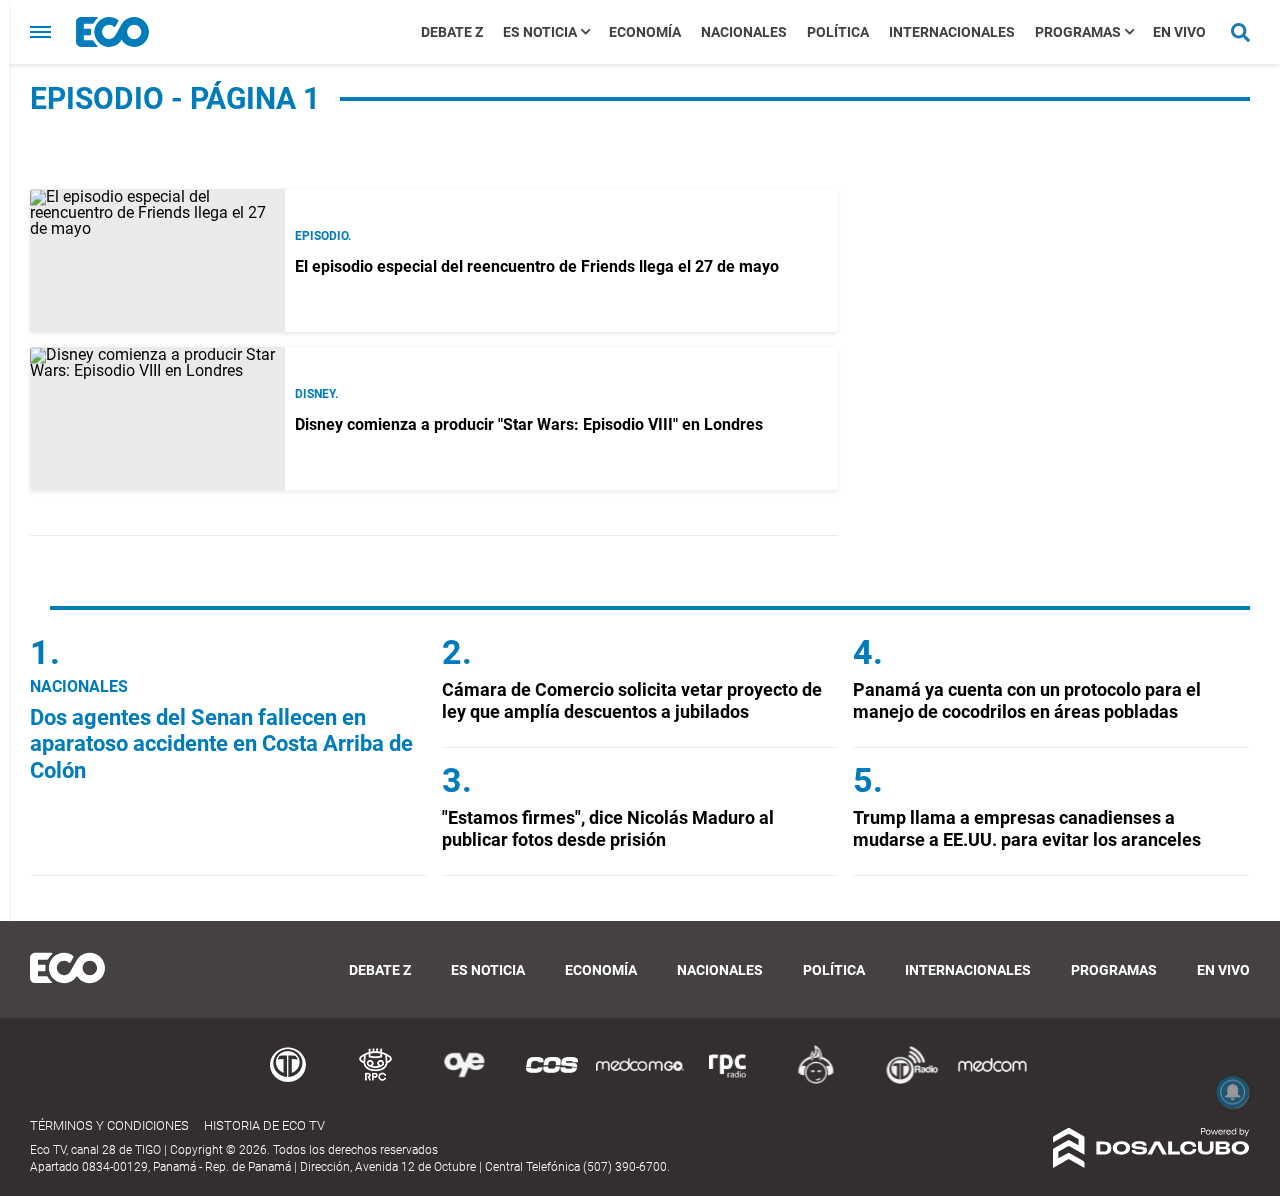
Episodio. (323, 236)
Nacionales (744, 32)
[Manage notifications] (1233, 1092)
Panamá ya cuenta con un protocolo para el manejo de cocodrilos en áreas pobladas (1027, 700)
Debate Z (452, 32)
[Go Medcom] (640, 1080)
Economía (645, 32)
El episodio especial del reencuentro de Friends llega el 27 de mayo (537, 266)
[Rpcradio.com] (728, 1080)
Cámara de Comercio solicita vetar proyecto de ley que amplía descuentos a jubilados (632, 700)
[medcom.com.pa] (992, 1080)
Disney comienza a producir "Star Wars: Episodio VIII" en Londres (529, 424)
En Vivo (1179, 32)
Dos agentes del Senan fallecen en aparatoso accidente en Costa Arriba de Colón (221, 744)
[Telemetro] (288, 1080)
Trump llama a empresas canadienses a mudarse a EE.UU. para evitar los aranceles (1027, 828)
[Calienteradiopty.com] (816, 1080)
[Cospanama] (552, 1080)
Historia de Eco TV (264, 1125)
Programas (1078, 32)
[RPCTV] (376, 1080)
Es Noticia (540, 32)
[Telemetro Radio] (904, 1080)
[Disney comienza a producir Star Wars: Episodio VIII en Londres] (157, 418)
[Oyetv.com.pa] (464, 1080)
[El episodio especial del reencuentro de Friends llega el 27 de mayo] (157, 260)
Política (838, 32)
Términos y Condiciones (109, 1125)
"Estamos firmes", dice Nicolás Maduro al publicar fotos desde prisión (608, 828)
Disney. (316, 394)
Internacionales (952, 32)
